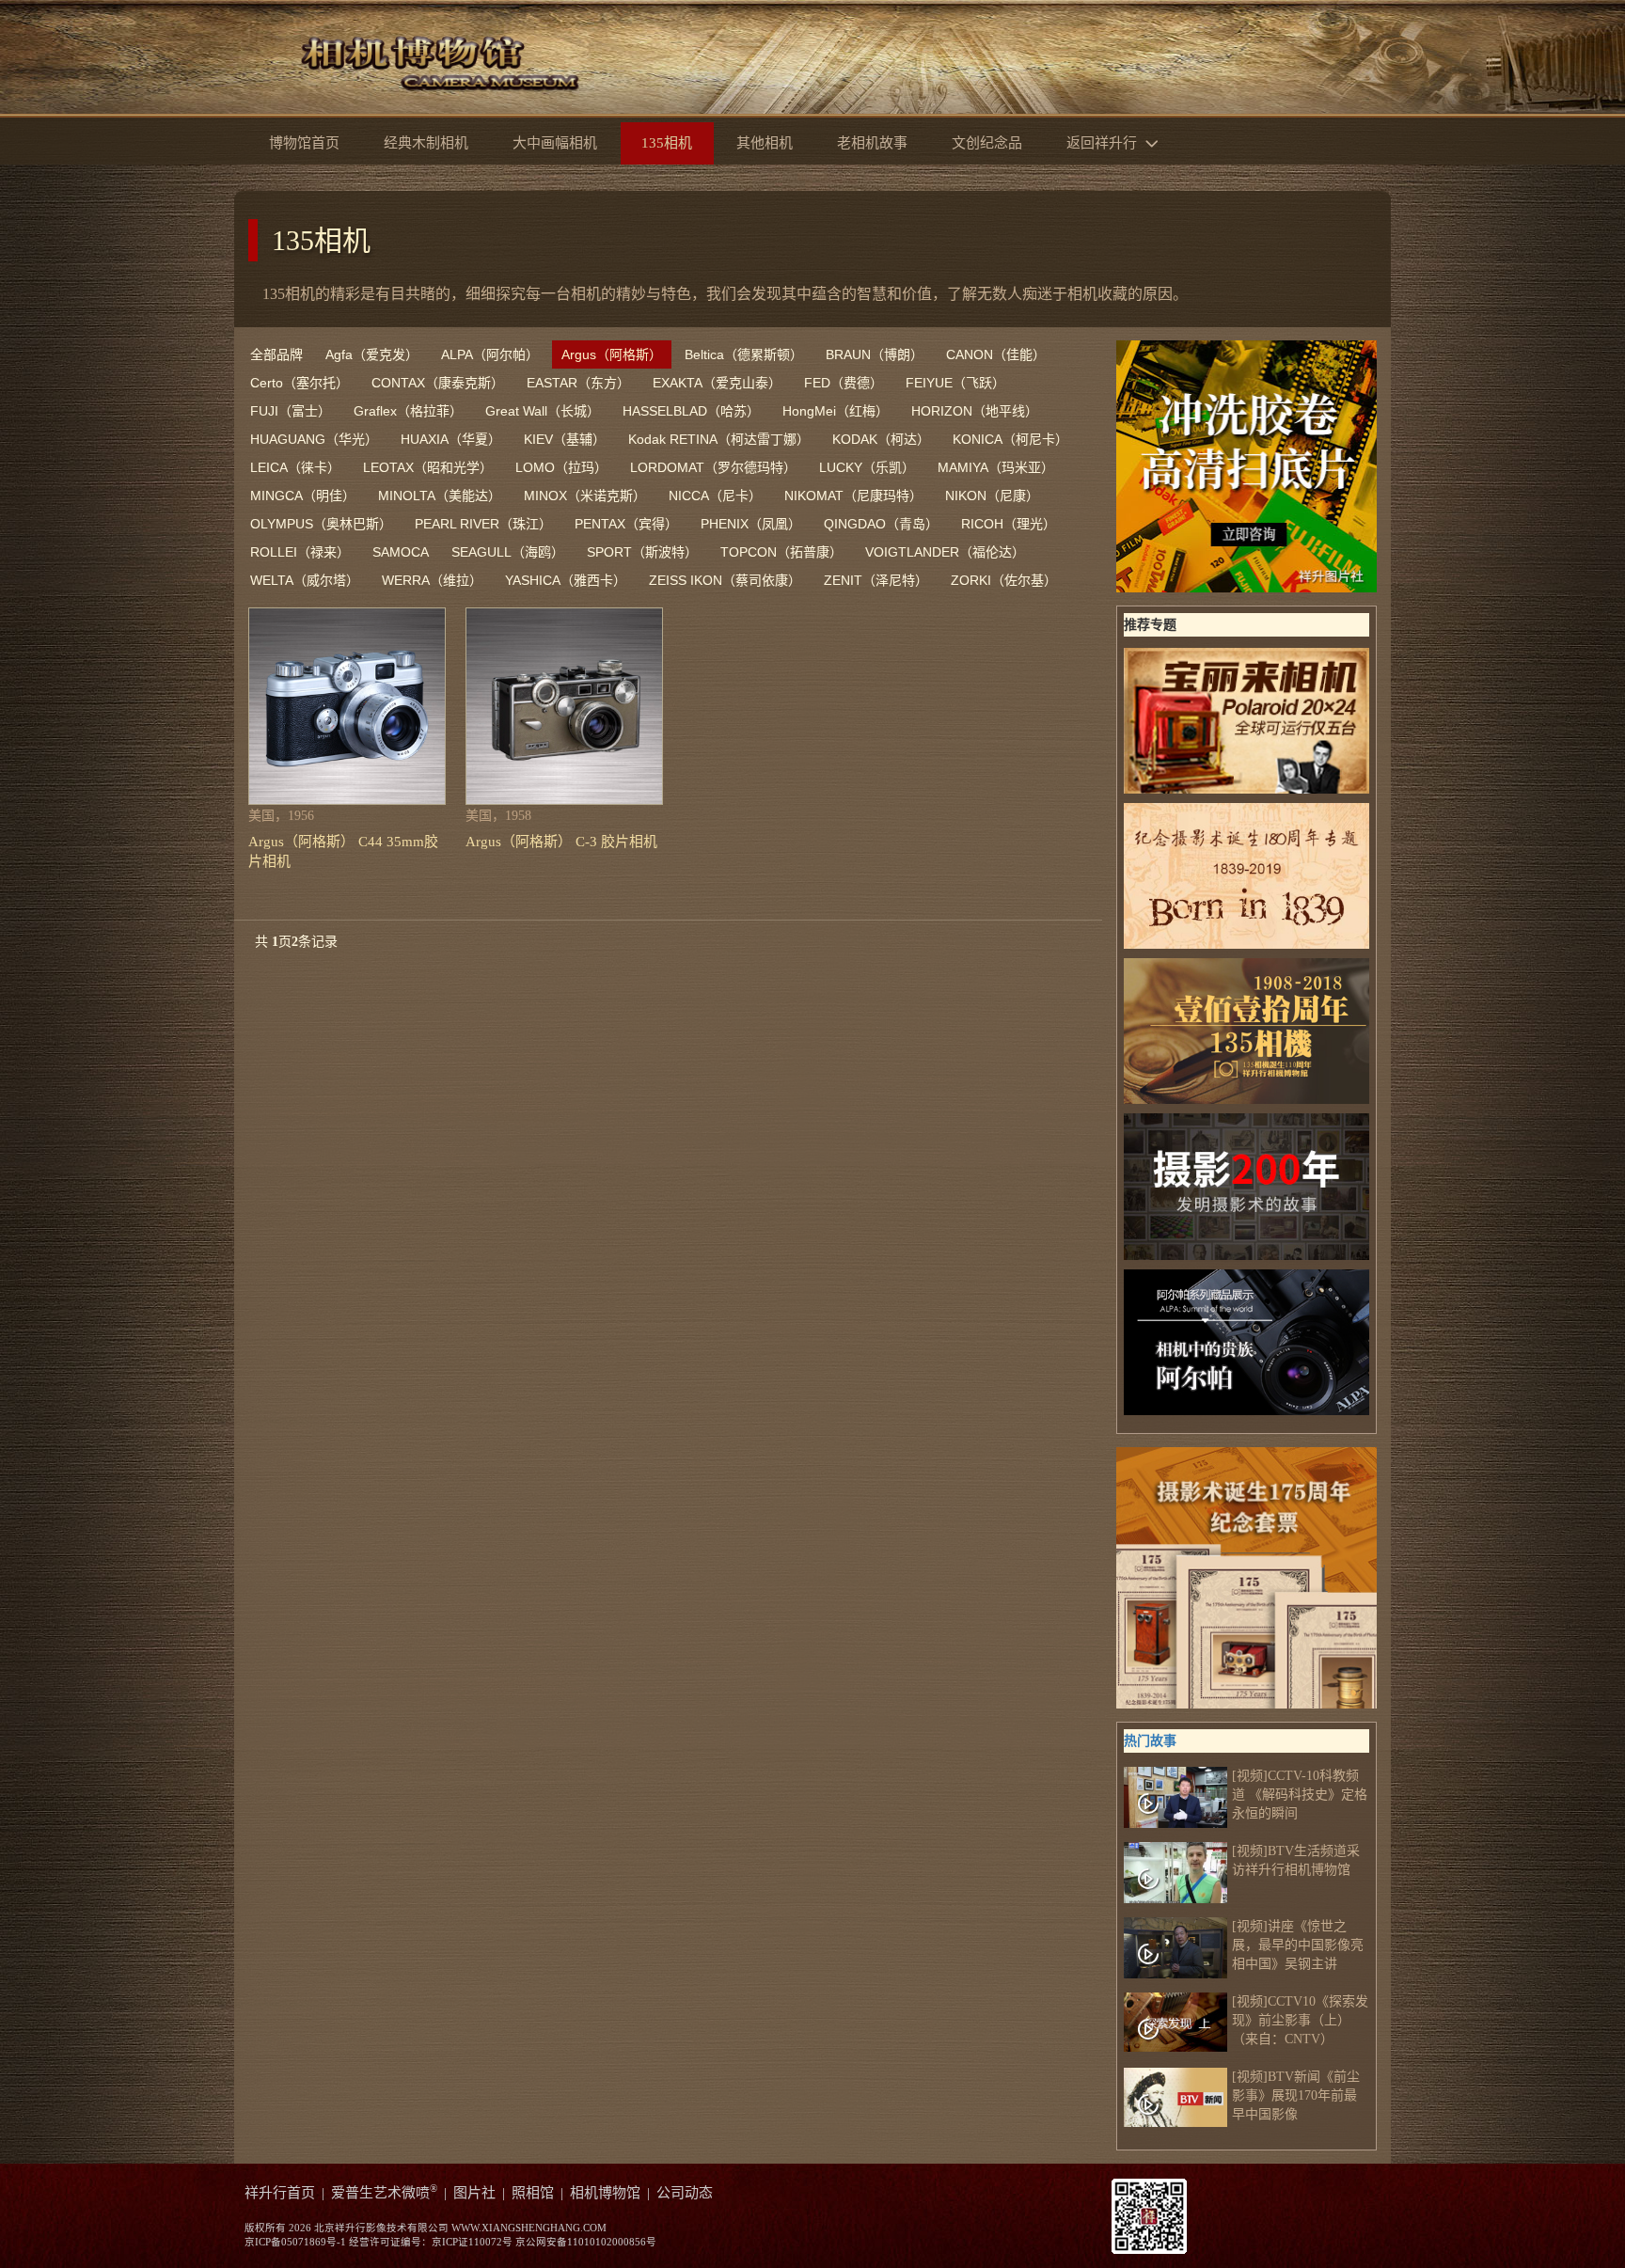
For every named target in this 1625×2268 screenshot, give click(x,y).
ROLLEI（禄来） (300, 552)
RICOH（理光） (1009, 524)
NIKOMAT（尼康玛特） (853, 496)
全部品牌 (276, 354)
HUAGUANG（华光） (314, 439)
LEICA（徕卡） (295, 467)
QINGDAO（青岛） (881, 524)
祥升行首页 (280, 2193)
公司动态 (685, 2193)
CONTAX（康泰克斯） (438, 383)
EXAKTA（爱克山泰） (717, 383)
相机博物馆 (605, 2193)
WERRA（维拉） (432, 580)
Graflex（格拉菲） (408, 411)
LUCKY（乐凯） (867, 467)
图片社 (474, 2193)
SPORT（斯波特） (642, 552)
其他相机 (765, 143)
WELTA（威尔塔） (305, 580)
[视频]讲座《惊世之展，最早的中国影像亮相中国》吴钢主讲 (1298, 1945)
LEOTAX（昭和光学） (428, 467)
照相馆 (533, 2193)
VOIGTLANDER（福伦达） (945, 552)
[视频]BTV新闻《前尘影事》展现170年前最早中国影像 (1296, 2095)
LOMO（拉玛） (561, 467)
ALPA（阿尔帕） (490, 354)
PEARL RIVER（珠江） (483, 524)
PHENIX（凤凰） (751, 524)
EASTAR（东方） (578, 383)
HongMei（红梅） (836, 411)
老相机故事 (872, 143)
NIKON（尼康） (992, 496)
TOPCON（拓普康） (781, 552)
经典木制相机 (426, 143)
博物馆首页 (304, 143)
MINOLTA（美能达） (440, 496)
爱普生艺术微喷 (384, 2193)
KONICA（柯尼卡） (1010, 439)
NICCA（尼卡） (715, 496)
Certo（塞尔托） (300, 383)
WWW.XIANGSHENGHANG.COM (529, 2228)
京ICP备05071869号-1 (295, 2242)
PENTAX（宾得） (626, 524)
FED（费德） (844, 383)
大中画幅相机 (555, 143)
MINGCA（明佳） (303, 496)
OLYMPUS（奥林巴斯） (321, 524)
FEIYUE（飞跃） (955, 383)
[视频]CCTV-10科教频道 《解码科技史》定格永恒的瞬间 (1300, 1795)
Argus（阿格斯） (612, 354)
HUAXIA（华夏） (451, 439)
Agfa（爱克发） (372, 354)
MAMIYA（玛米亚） (996, 467)
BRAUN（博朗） (875, 354)
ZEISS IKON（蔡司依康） (725, 580)
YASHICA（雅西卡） (566, 580)
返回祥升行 (1104, 143)
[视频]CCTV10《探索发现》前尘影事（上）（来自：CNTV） (1300, 2020)
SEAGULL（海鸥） (508, 552)
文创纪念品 (987, 143)
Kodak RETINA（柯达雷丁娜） (719, 439)
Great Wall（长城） (543, 411)
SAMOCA (401, 552)
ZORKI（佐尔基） (1004, 580)
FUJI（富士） (291, 411)
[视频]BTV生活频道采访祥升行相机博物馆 (1296, 1860)
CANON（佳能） (996, 354)
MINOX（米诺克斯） (585, 496)
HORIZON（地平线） (975, 411)
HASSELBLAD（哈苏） (691, 411)
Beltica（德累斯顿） (744, 354)
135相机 (321, 240)
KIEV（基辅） (565, 439)
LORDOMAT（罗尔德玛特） (713, 467)
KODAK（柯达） (881, 439)
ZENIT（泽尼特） (876, 580)
